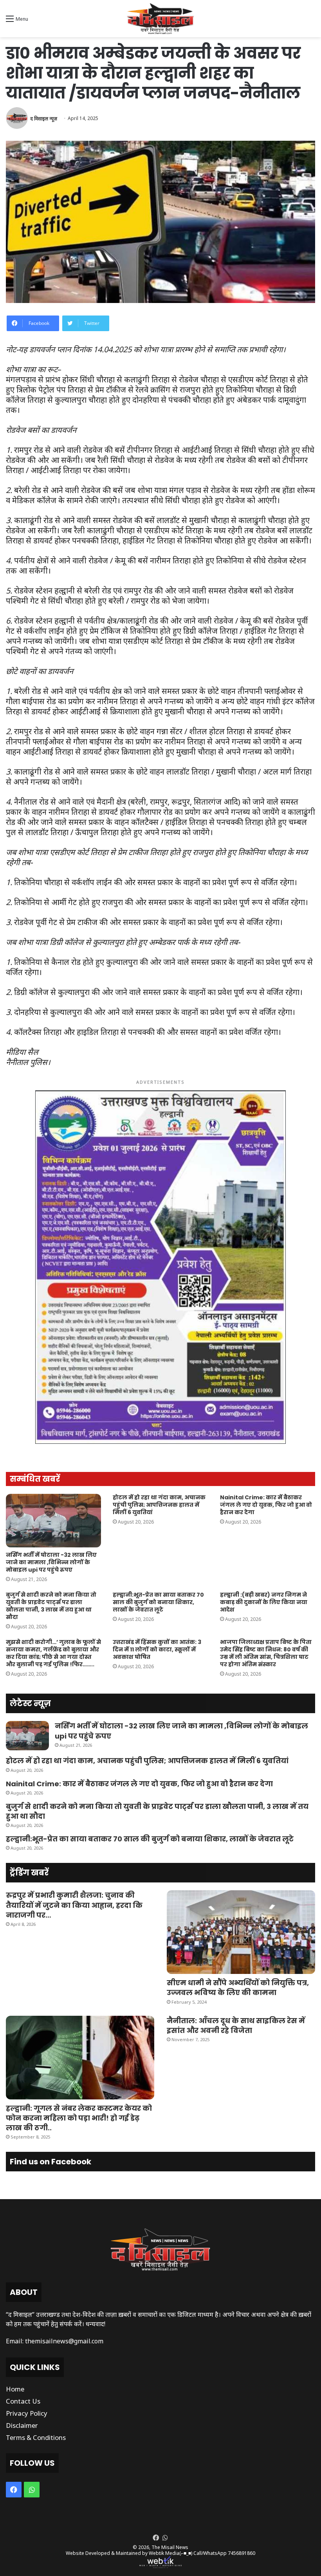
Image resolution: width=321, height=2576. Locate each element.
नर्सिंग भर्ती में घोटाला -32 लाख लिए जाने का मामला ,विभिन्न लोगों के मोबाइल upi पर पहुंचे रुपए (51, 1562)
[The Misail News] (160, 19)
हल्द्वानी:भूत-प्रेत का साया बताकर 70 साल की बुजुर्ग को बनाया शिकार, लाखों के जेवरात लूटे (158, 1602)
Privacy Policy (27, 2413)
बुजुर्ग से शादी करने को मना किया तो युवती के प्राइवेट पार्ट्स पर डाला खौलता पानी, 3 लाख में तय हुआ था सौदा (51, 1606)
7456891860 (242, 2553)
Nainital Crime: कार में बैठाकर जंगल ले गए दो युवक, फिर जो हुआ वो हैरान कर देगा (266, 1505)
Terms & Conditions (36, 2437)
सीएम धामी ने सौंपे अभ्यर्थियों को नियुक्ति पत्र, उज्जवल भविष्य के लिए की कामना (238, 1988)
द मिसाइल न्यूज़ (44, 118)
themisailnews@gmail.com (64, 2341)
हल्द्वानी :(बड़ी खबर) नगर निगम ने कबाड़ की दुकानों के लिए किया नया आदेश (264, 1602)
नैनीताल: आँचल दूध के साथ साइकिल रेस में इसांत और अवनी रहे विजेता (236, 2026)
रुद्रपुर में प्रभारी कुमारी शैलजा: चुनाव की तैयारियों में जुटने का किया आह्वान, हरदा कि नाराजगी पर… (74, 1905)
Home (15, 2389)
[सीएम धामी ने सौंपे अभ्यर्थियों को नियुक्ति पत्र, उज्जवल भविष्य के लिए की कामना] (241, 1932)
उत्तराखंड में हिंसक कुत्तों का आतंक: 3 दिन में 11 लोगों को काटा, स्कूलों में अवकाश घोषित (157, 1649)
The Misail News (170, 2547)
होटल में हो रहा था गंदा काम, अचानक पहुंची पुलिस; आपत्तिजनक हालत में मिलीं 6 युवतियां (159, 1505)
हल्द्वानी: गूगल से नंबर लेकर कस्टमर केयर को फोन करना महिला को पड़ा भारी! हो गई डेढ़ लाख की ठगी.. (79, 2118)
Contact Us (23, 2401)
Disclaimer (22, 2425)
